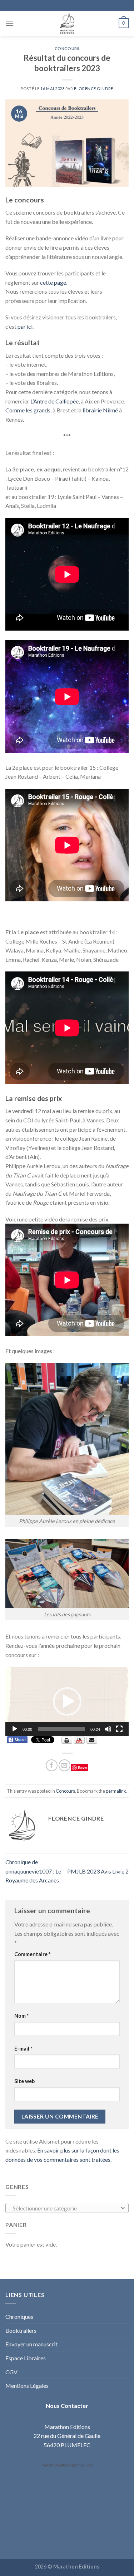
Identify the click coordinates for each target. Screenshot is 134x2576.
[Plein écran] (119, 1729)
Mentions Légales (27, 2386)
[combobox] (67, 2208)
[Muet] (108, 1729)
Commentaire (32, 1954)
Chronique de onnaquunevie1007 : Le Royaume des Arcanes (33, 1871)
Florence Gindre (93, 89)
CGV (11, 2372)
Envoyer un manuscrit (31, 2344)
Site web (24, 2081)
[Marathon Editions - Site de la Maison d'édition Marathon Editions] (67, 23)
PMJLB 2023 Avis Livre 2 (98, 1871)
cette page (53, 282)
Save (82, 1767)
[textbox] (65, 2208)
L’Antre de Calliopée (54, 401)
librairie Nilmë (100, 410)
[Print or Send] (80, 1740)
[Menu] (10, 23)
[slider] (61, 1729)
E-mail (23, 2049)
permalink (116, 1791)
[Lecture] (15, 1729)
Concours (67, 48)
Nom (21, 2016)
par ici (25, 326)
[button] (67, 1701)
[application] (67, 1701)
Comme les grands (28, 410)
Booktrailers (21, 2330)
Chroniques (19, 2317)
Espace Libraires (26, 2358)
